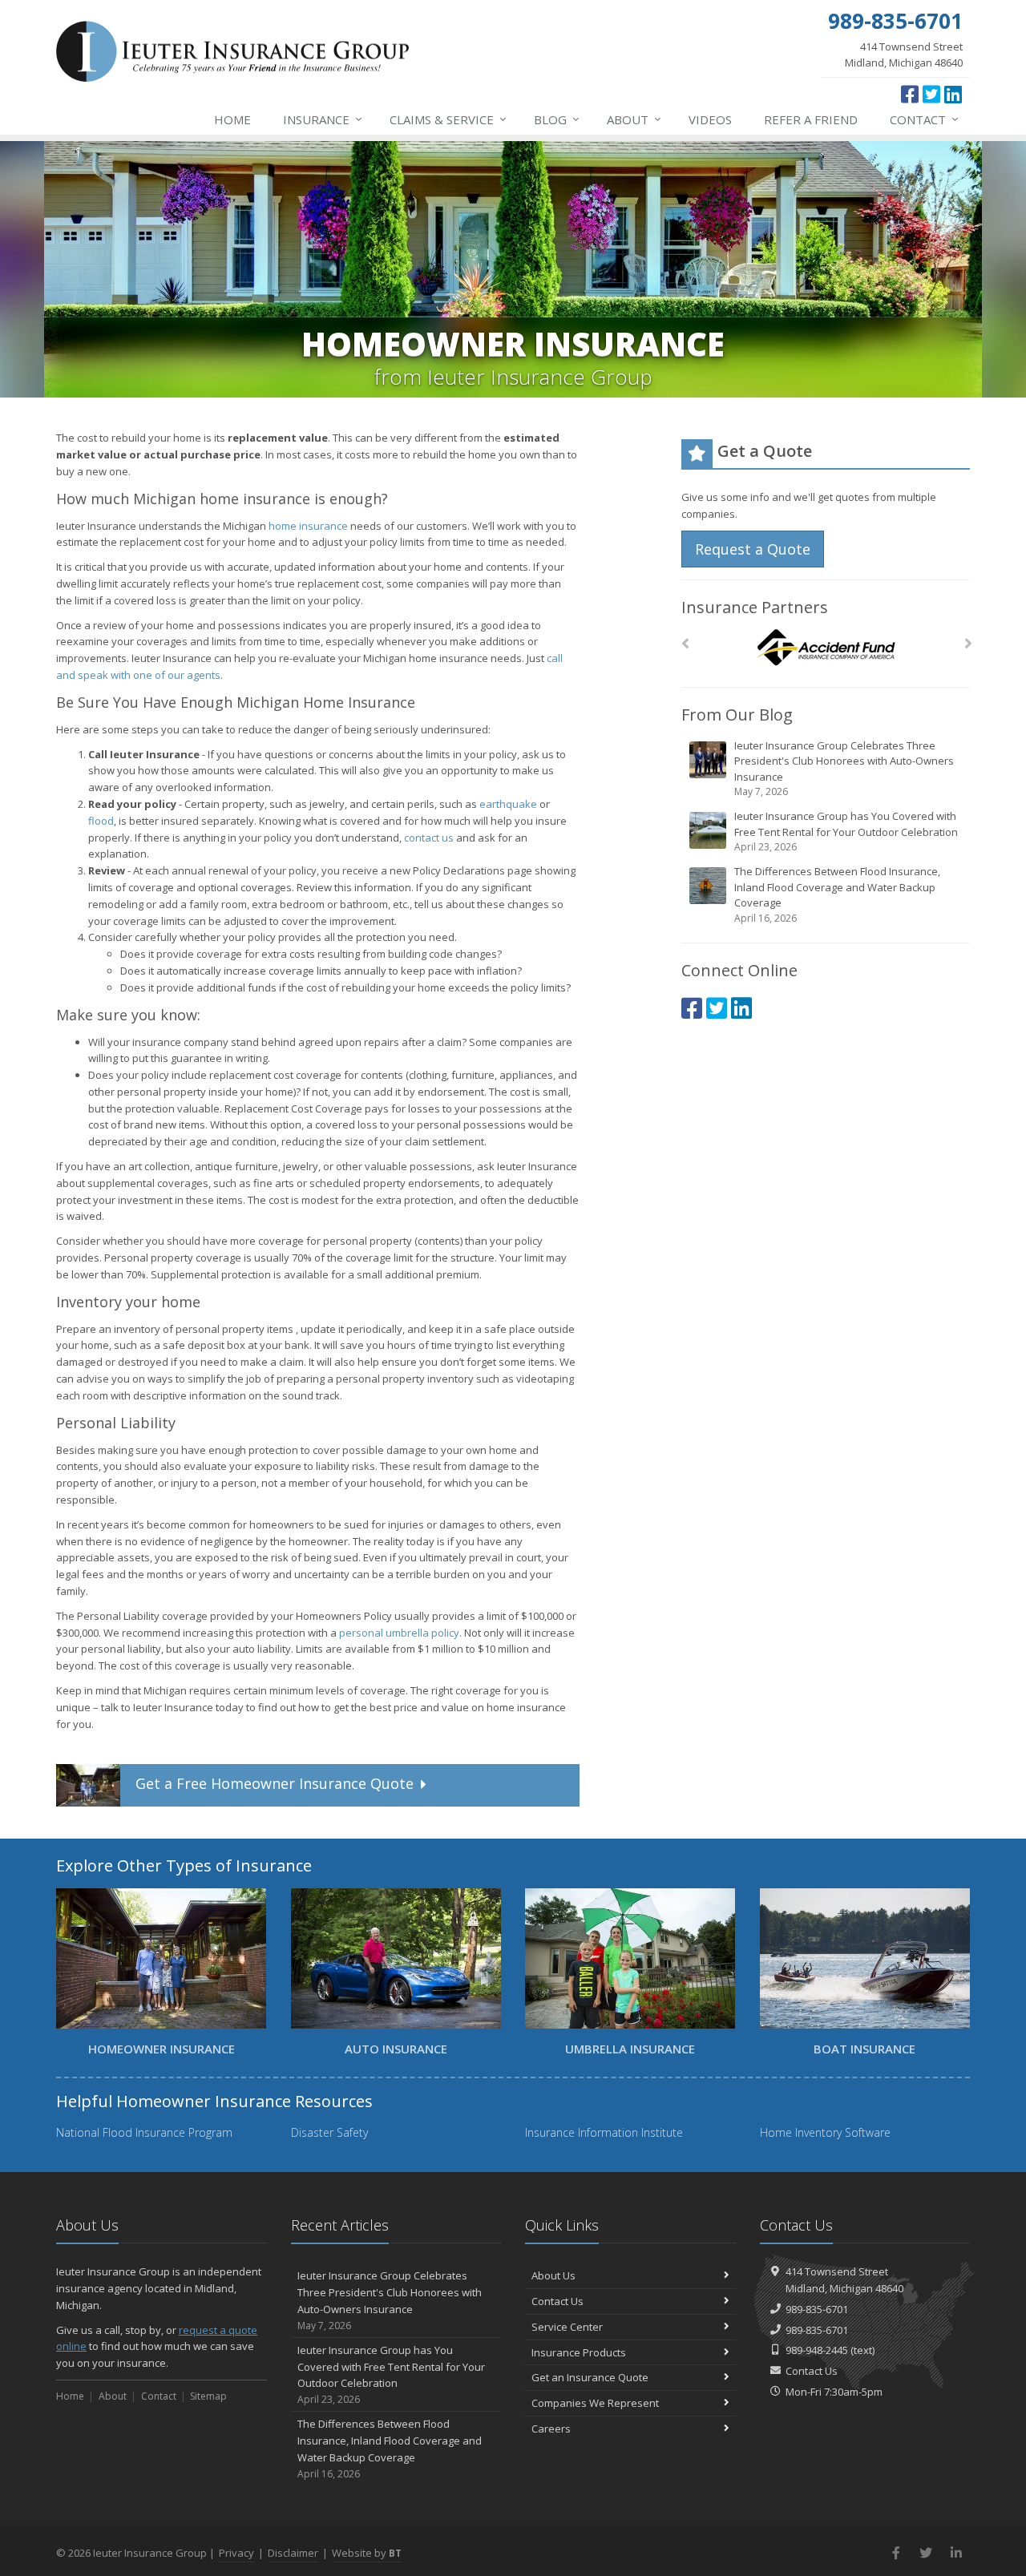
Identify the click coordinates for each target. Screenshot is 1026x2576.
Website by (367, 2553)
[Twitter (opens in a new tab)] (931, 94)
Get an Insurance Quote (590, 2377)
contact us (429, 838)
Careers (551, 2429)
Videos (710, 119)
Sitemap (208, 2396)
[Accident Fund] (826, 648)
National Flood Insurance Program (144, 2132)
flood (101, 821)
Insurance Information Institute (604, 2132)
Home (232, 119)
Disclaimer (293, 2553)
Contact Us (557, 2301)
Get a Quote (275, 1784)
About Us (553, 2275)
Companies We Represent (595, 2403)
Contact (924, 119)
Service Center (567, 2327)
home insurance (308, 526)
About (634, 119)
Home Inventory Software (825, 2132)
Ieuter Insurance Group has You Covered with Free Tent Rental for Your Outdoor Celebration (846, 831)
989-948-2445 (817, 2350)
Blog (557, 119)
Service (448, 119)
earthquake (508, 804)
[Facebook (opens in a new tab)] (910, 94)
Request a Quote (753, 549)
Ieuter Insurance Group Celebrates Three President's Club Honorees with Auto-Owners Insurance (844, 769)
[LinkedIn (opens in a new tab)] (953, 94)
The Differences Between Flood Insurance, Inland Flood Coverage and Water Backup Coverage (837, 894)
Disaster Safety (329, 2132)
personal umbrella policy (399, 1633)
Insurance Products (579, 2352)
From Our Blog (737, 715)
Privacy (236, 2553)
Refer (811, 119)
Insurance (323, 119)
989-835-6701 (817, 2309)
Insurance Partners (755, 607)
